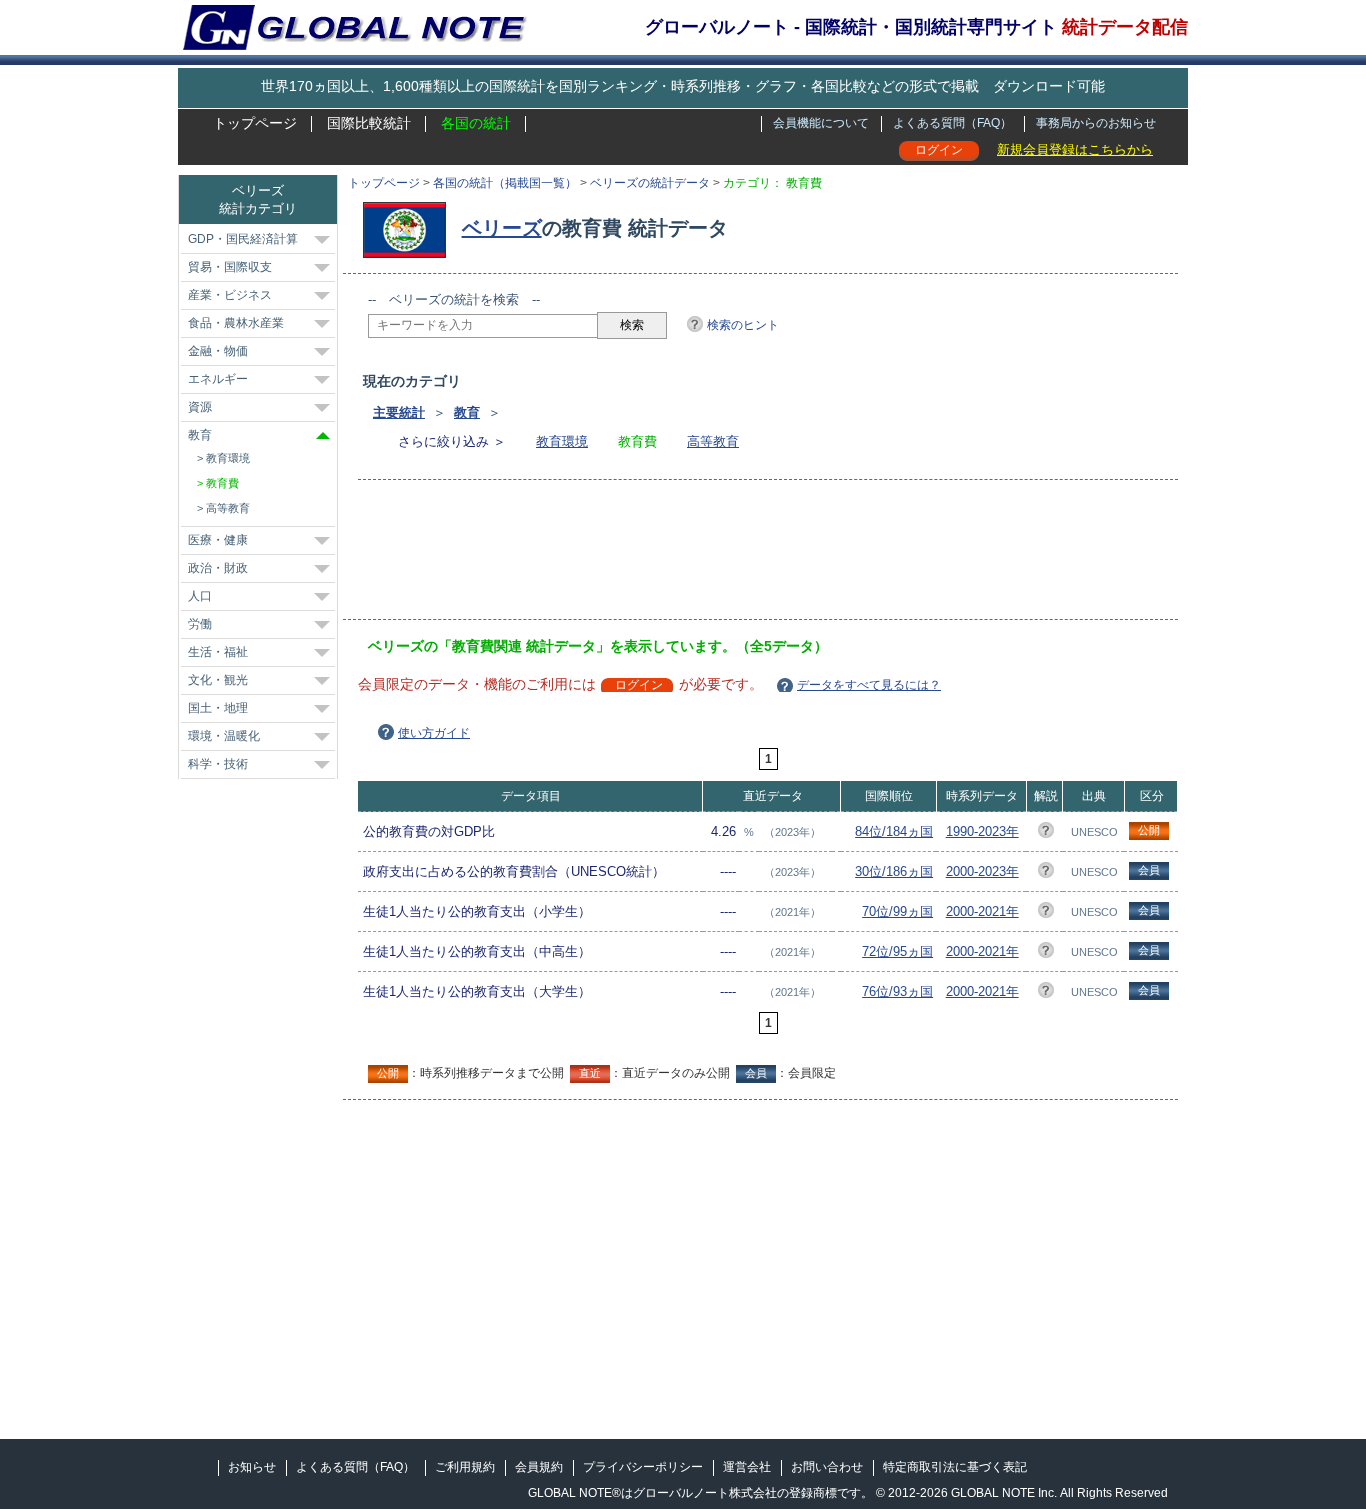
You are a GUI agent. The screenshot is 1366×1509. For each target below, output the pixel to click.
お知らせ (252, 1467)
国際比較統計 (369, 123)
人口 (200, 596)
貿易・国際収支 (230, 267)
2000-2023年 (982, 871)
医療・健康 (218, 540)
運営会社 (747, 1467)
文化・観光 (218, 680)
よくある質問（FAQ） (952, 123)
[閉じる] (323, 435)
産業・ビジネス (230, 295)
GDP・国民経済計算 (243, 239)
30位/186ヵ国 (894, 871)
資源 (200, 407)
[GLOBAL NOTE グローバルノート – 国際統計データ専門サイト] (356, 46)
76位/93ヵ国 (897, 991)
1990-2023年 (982, 831)
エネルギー (218, 379)
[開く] (322, 240)
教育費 (222, 483)
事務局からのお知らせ (1096, 123)
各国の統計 (476, 123)
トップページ (255, 123)
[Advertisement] (732, 556)
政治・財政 (218, 568)
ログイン (939, 150)
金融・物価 (218, 351)
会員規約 (539, 1467)
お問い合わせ (827, 1467)
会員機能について (821, 123)
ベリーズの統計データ (650, 183)
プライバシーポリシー (643, 1467)
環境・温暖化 (224, 736)
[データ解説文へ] (1046, 833)
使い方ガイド (434, 733)
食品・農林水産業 (236, 323)
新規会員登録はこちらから (1075, 149)
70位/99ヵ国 (897, 911)
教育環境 (562, 441)
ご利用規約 (465, 1467)
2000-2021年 (982, 911)
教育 (467, 412)
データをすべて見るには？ (869, 685)
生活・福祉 (218, 652)
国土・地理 (218, 708)
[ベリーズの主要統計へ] (409, 228)
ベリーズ (502, 228)
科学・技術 (218, 764)
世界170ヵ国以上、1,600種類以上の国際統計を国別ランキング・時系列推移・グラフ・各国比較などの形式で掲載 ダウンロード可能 (683, 86)
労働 (200, 624)
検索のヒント (743, 325)
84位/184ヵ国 (894, 831)
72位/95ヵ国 (897, 951)
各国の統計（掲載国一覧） (505, 183)
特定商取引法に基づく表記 (955, 1467)
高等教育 (713, 441)
